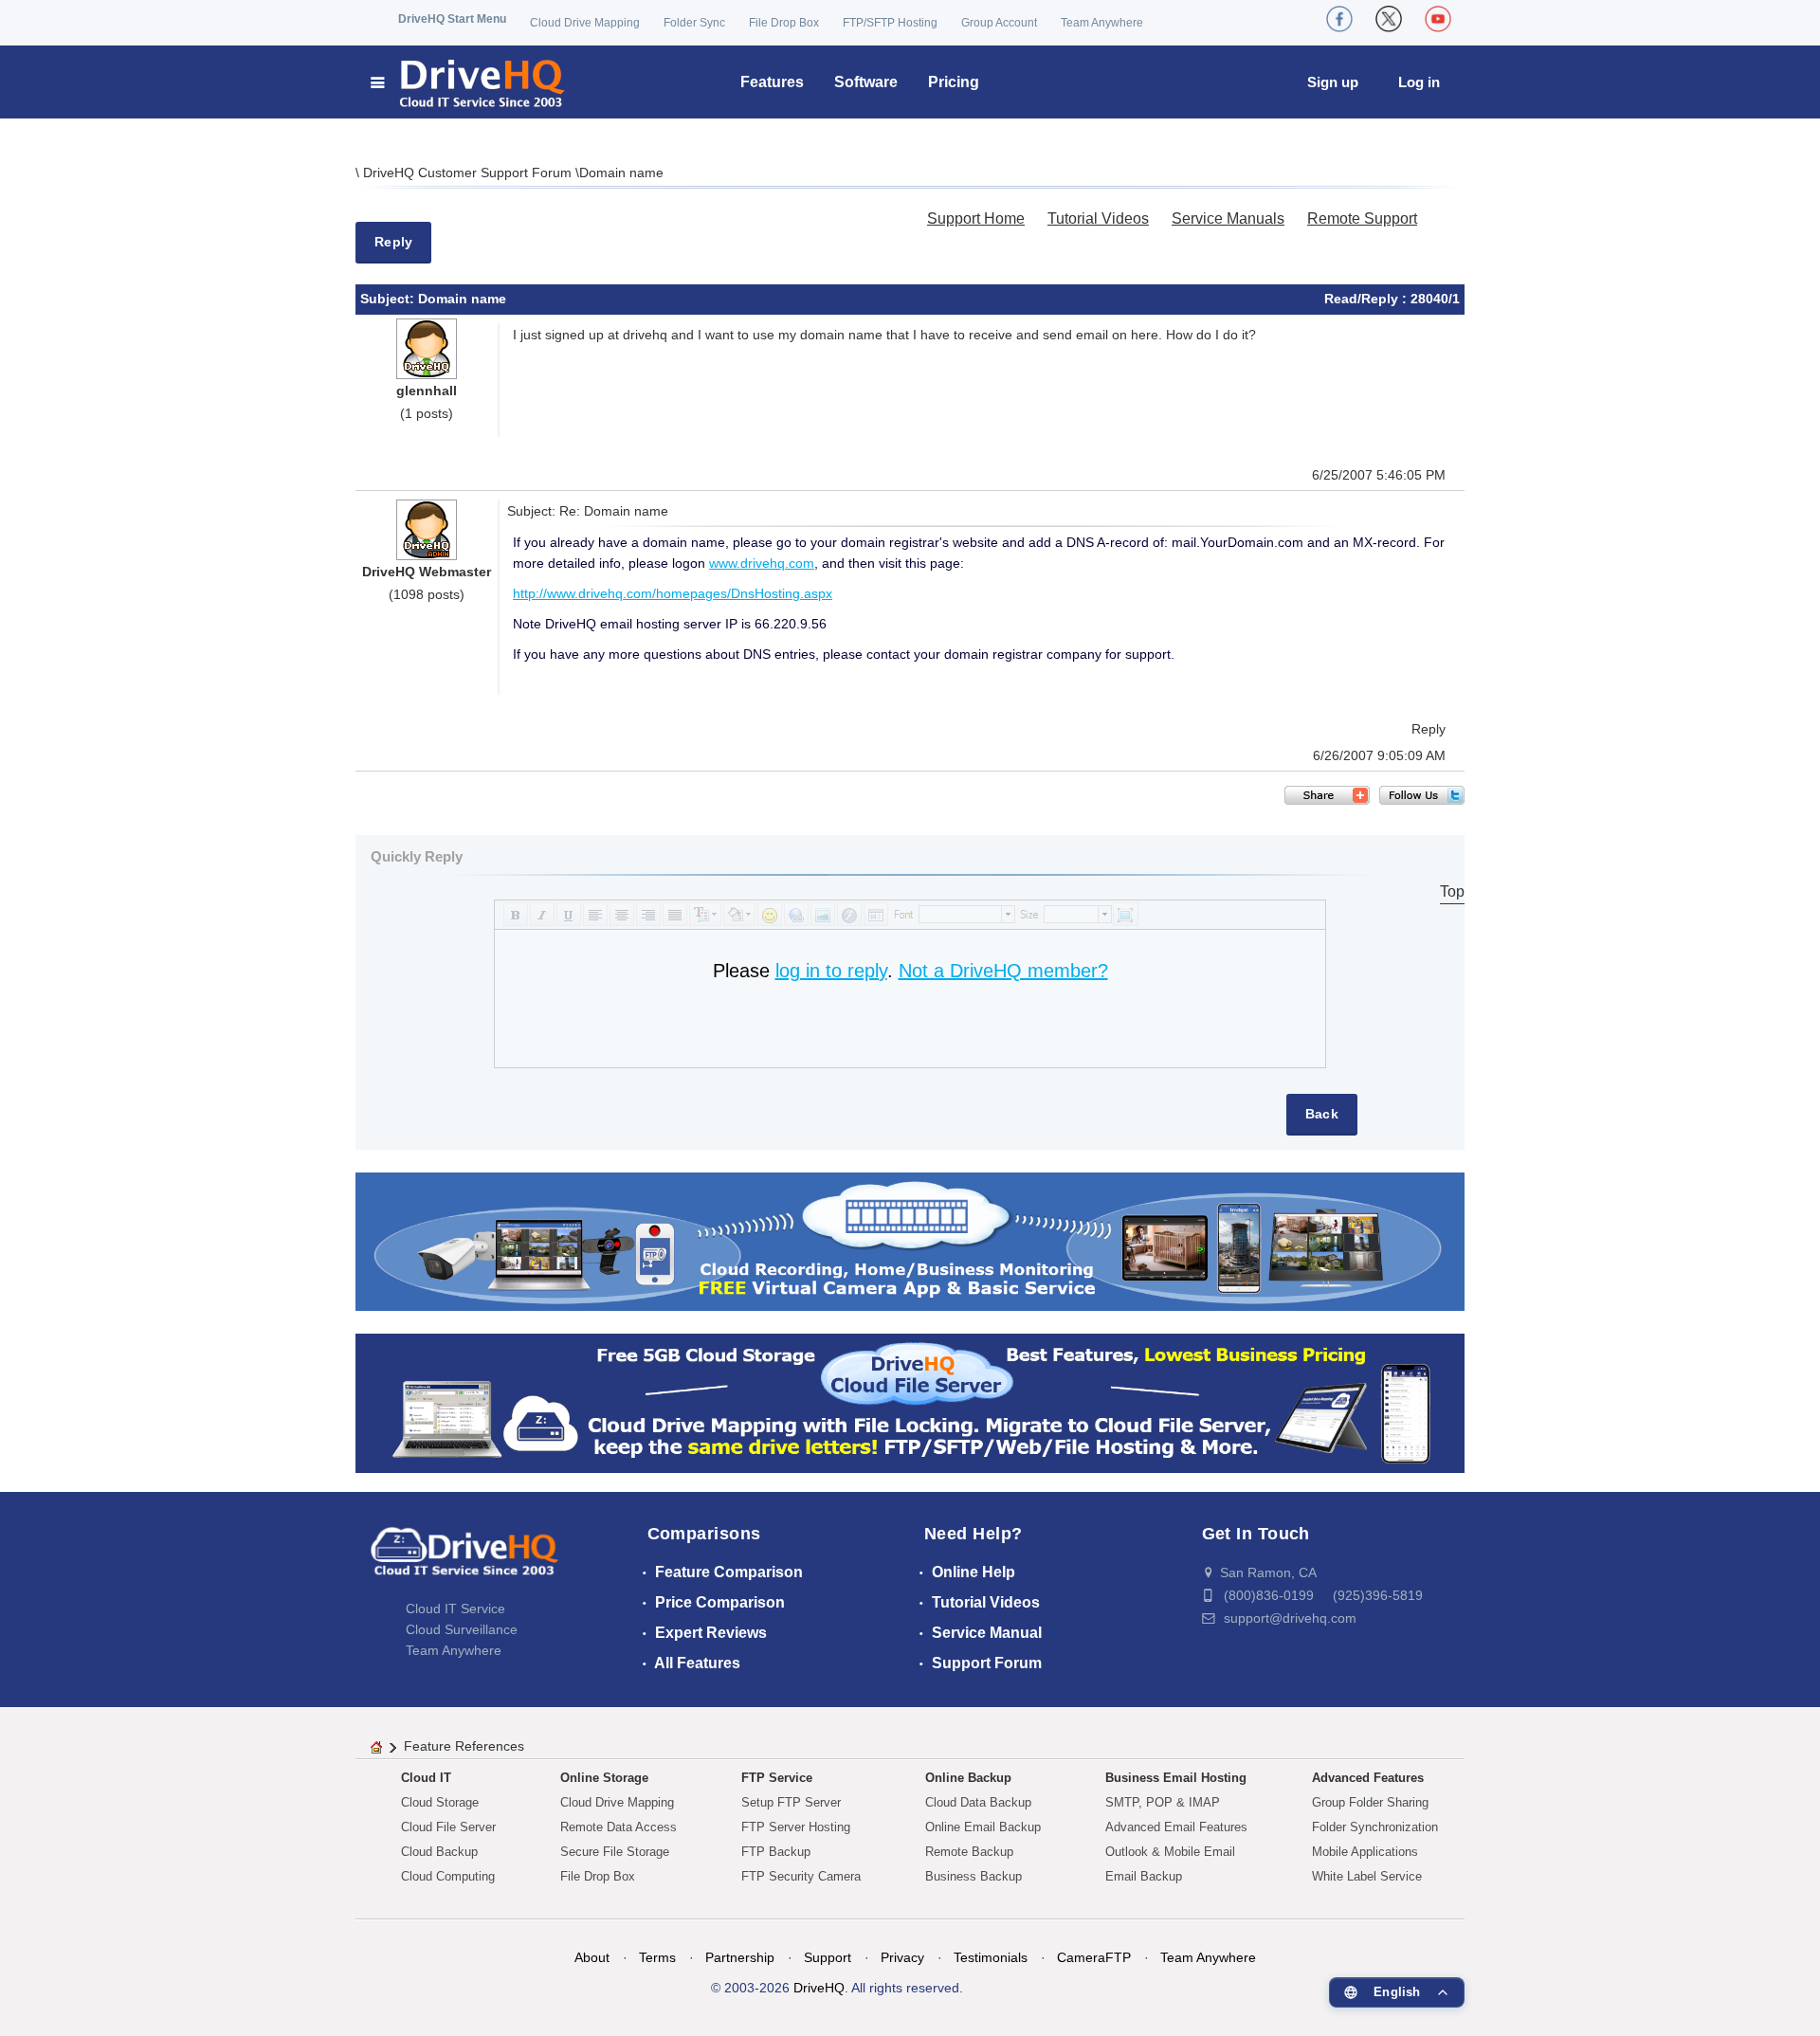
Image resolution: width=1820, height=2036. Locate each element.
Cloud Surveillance (462, 1629)
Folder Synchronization (1375, 1827)
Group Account (999, 23)
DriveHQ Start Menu (452, 19)
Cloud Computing (448, 1876)
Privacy (902, 1957)
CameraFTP (1094, 1957)
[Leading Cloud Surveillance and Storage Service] (910, 1240)
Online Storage (604, 1778)
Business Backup (974, 1876)
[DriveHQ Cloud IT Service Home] (469, 82)
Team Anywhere (1102, 23)
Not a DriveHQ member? (1003, 971)
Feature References (464, 1746)
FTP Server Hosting (796, 1827)
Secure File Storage (615, 1852)
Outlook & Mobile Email (1170, 1852)
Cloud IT (426, 1778)
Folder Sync (694, 23)
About (592, 1957)
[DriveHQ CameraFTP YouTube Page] (1438, 19)
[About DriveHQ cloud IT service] (464, 1560)
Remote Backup (969, 1852)
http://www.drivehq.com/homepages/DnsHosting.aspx (673, 593)
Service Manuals (1228, 218)
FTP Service (777, 1778)
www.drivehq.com (762, 563)
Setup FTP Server (791, 1802)
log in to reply (831, 971)
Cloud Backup (439, 1852)
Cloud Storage (440, 1802)
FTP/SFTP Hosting (890, 23)
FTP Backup (776, 1852)
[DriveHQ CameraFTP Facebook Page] (1339, 19)
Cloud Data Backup (978, 1802)
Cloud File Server (448, 1827)
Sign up (1333, 82)
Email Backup (1144, 1876)
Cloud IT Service (455, 1609)
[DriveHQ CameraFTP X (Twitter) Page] (1389, 19)
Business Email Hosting (1176, 1778)
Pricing (954, 82)
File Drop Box (784, 23)
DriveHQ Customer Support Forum (469, 173)
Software (866, 82)
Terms (657, 1957)
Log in (1419, 82)
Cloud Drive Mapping (585, 23)
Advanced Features (1368, 1778)
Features (772, 82)
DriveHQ (819, 1988)
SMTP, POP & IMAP (1163, 1802)
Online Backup (968, 1778)
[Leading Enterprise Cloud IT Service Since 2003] (910, 1402)
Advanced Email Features (1176, 1827)
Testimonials (991, 1957)
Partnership (740, 1957)
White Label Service (1367, 1876)
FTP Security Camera (801, 1876)
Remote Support (1362, 218)
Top (1452, 891)
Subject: (389, 299)
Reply (393, 242)
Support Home (976, 218)
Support (828, 1957)
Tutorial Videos (1098, 218)
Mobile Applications (1365, 1852)
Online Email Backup (983, 1827)
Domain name (621, 173)
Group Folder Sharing (1370, 1802)
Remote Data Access (619, 1827)
